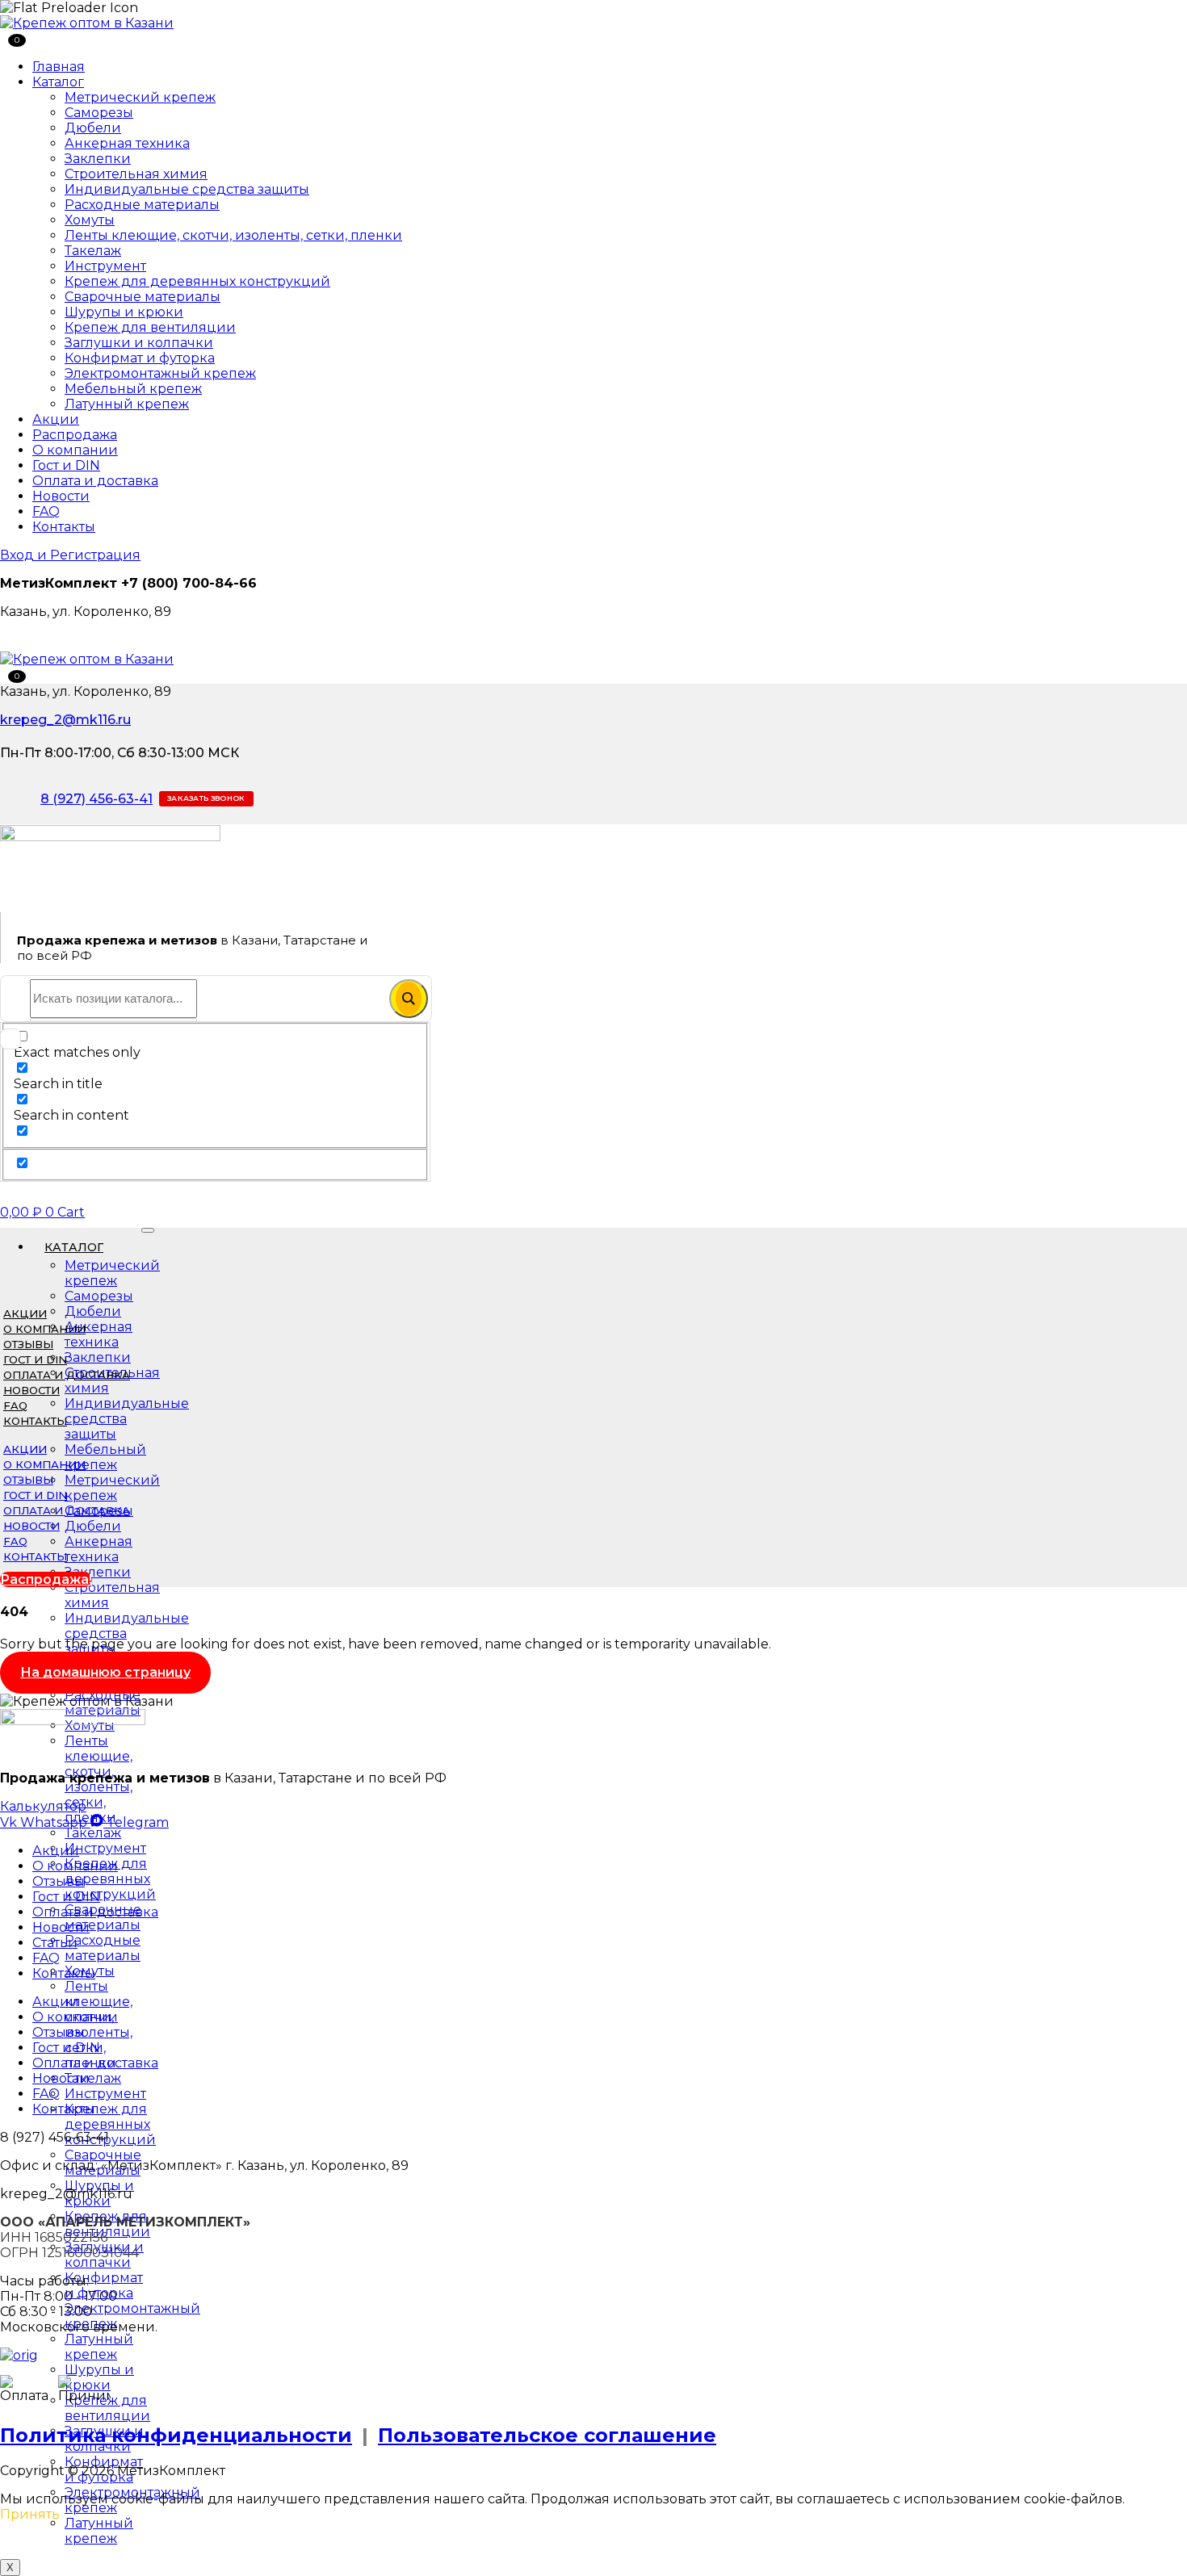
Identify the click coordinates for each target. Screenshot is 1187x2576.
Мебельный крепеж (133, 389)
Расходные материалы (142, 205)
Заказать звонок (206, 798)
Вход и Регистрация (70, 555)
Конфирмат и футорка (140, 358)
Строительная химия (136, 174)
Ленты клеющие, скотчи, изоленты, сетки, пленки (233, 235)
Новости (61, 496)
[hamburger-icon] (148, 1230)
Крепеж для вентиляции (150, 327)
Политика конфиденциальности (176, 2435)
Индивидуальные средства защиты (187, 189)
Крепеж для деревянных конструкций (197, 281)
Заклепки (98, 159)
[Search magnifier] (409, 999)
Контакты (64, 527)
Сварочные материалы (143, 297)
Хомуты (90, 220)
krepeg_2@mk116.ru (65, 720)
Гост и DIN (66, 465)
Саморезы (99, 113)
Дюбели (93, 128)
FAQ (46, 511)
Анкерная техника (127, 143)
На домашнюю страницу (105, 1672)
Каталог (58, 82)
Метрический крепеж (140, 97)
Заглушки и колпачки (139, 343)
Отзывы (28, 1344)
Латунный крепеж (127, 404)
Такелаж (93, 251)
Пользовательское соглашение (547, 2435)
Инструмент (105, 266)
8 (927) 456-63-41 (96, 799)
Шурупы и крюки (124, 312)
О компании (75, 450)
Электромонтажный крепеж (160, 373)
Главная (59, 67)
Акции (56, 419)
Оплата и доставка (95, 481)
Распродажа (75, 435)
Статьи (55, 1943)
